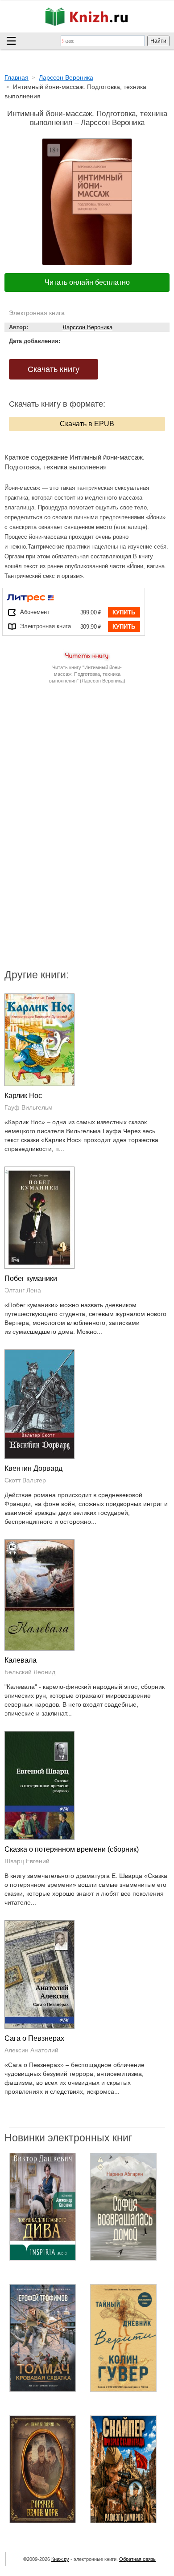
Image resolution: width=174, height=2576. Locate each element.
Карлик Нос (23, 1096)
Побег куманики (31, 1278)
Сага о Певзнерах (34, 2038)
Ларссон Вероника (87, 327)
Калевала (21, 1660)
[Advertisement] (87, 771)
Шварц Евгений (27, 1861)
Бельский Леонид (30, 1672)
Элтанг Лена (23, 1290)
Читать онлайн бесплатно (87, 282)
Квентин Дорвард (33, 1468)
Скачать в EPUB (87, 424)
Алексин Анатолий (31, 2050)
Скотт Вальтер (25, 1480)
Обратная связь (137, 2559)
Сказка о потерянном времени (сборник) (72, 1849)
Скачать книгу (54, 369)
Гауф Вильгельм (29, 1107)
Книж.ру (60, 2559)
